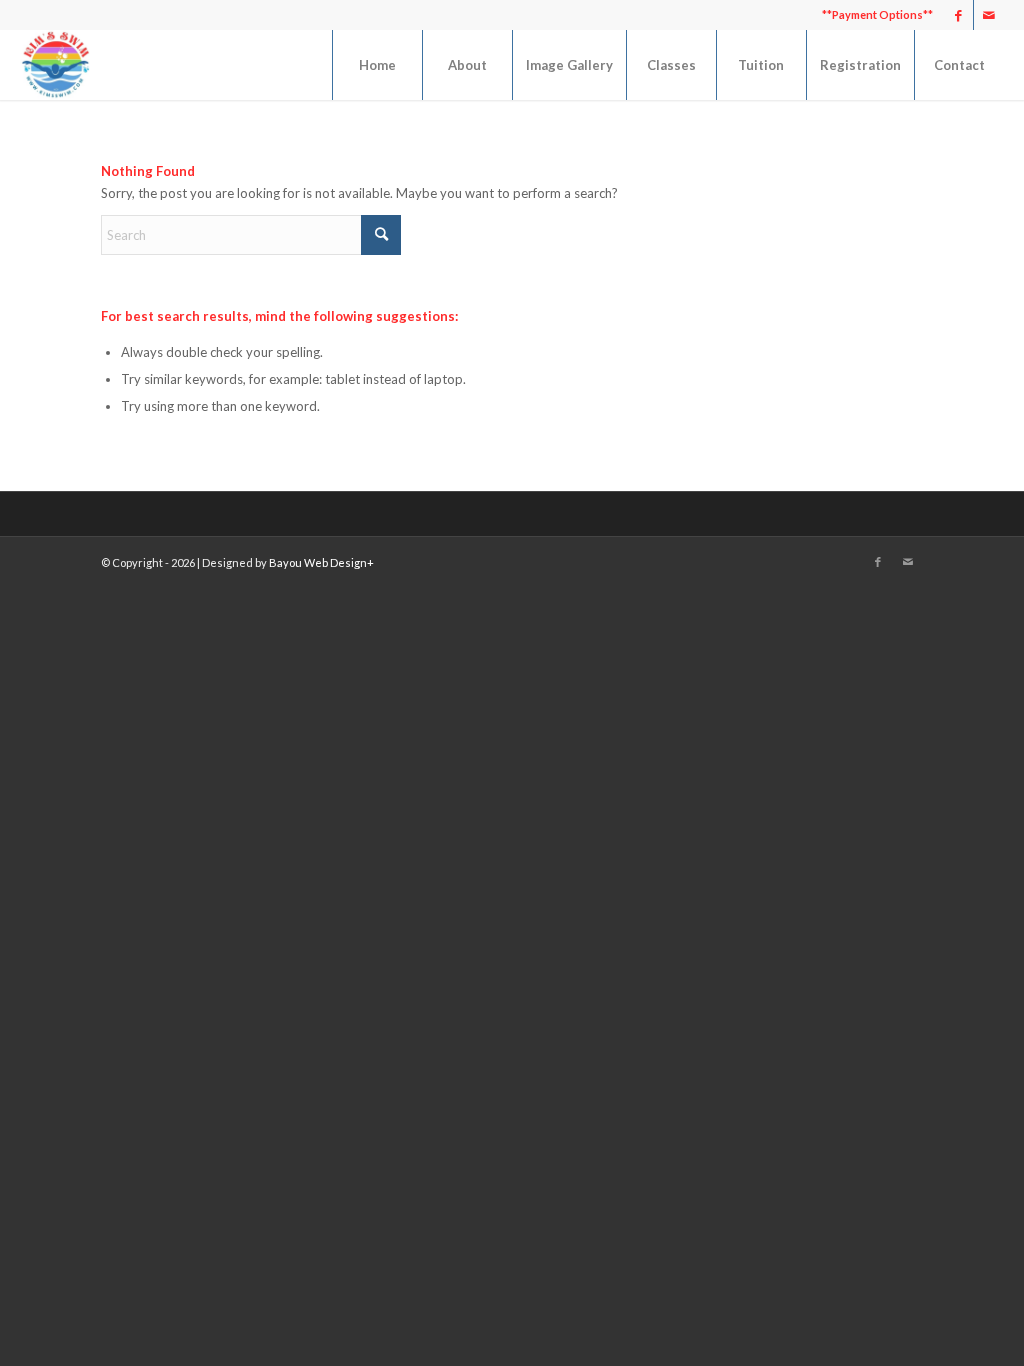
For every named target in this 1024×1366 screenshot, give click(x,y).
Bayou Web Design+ (321, 562)
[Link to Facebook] (958, 15)
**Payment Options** (877, 14)
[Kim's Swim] (55, 65)
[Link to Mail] (989, 15)
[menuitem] (872, 15)
